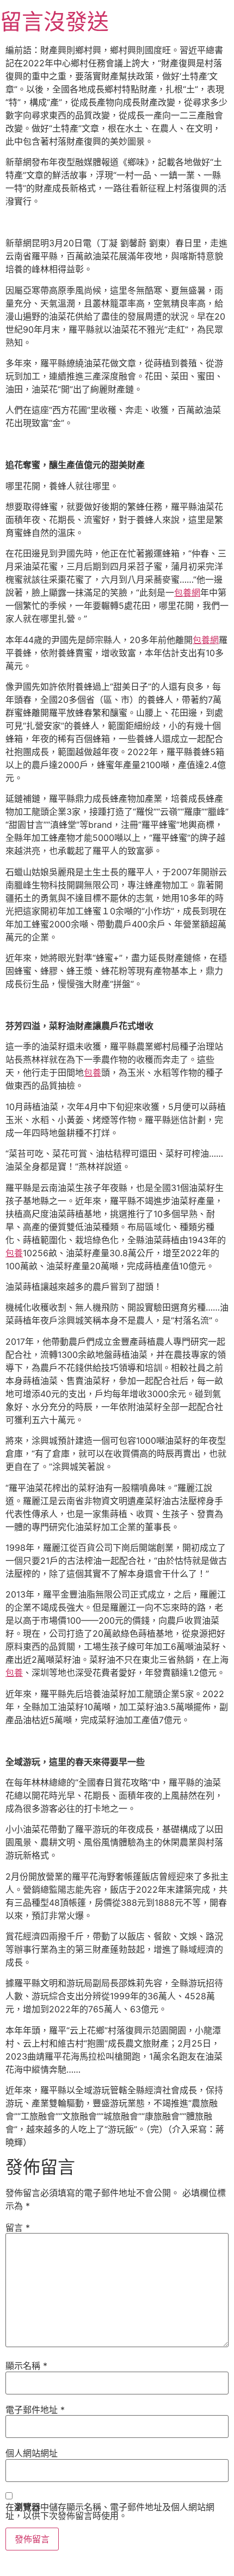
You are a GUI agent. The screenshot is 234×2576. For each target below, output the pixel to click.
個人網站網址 (32, 2453)
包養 (93, 1072)
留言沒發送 (54, 21)
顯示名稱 (26, 2366)
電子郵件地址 (35, 2410)
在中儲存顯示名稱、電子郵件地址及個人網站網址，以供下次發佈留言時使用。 (110, 2511)
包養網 (187, 592)
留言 (18, 2228)
